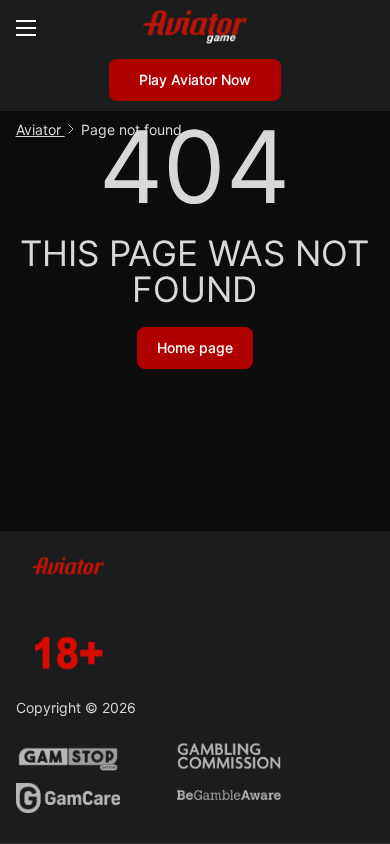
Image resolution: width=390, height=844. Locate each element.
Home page (195, 347)
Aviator (40, 129)
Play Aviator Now (195, 79)
